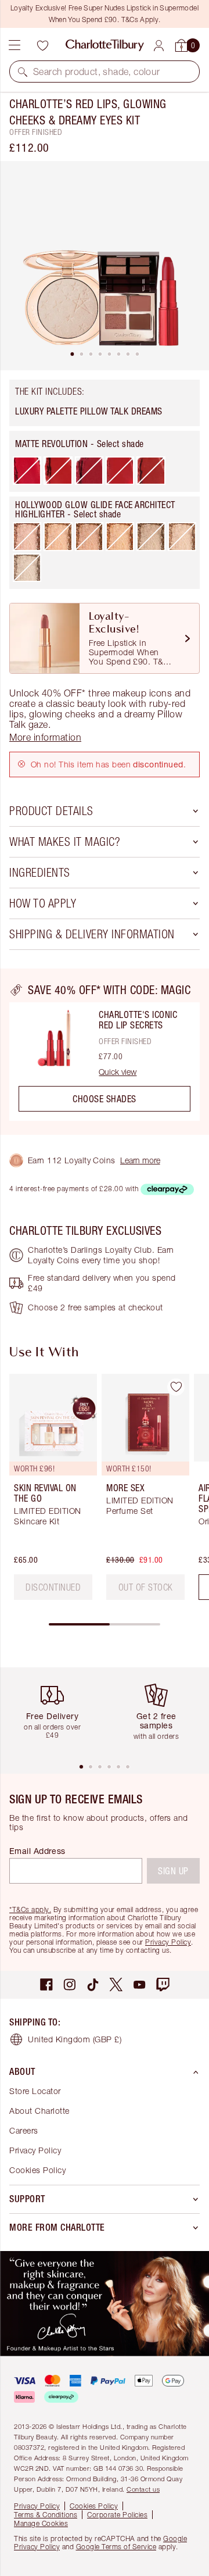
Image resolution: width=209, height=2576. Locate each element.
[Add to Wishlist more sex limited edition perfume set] (176, 1387)
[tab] (72, 354)
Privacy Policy (168, 1942)
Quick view (118, 1072)
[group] (50, 1491)
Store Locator (35, 2091)
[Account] (159, 46)
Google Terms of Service (116, 2547)
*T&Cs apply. (30, 1909)
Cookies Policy (37, 2170)
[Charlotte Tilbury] (105, 45)
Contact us (143, 2489)
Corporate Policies (117, 2515)
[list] (105, 266)
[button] (23, 72)
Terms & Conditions (46, 2515)
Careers (24, 2130)
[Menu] (15, 45)
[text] (53, 1587)
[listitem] (105, 266)
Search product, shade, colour (97, 72)
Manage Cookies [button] (41, 2523)
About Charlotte (39, 2111)
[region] (105, 1052)
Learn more (140, 1160)
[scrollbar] (105, 1624)
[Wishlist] (42, 45)
